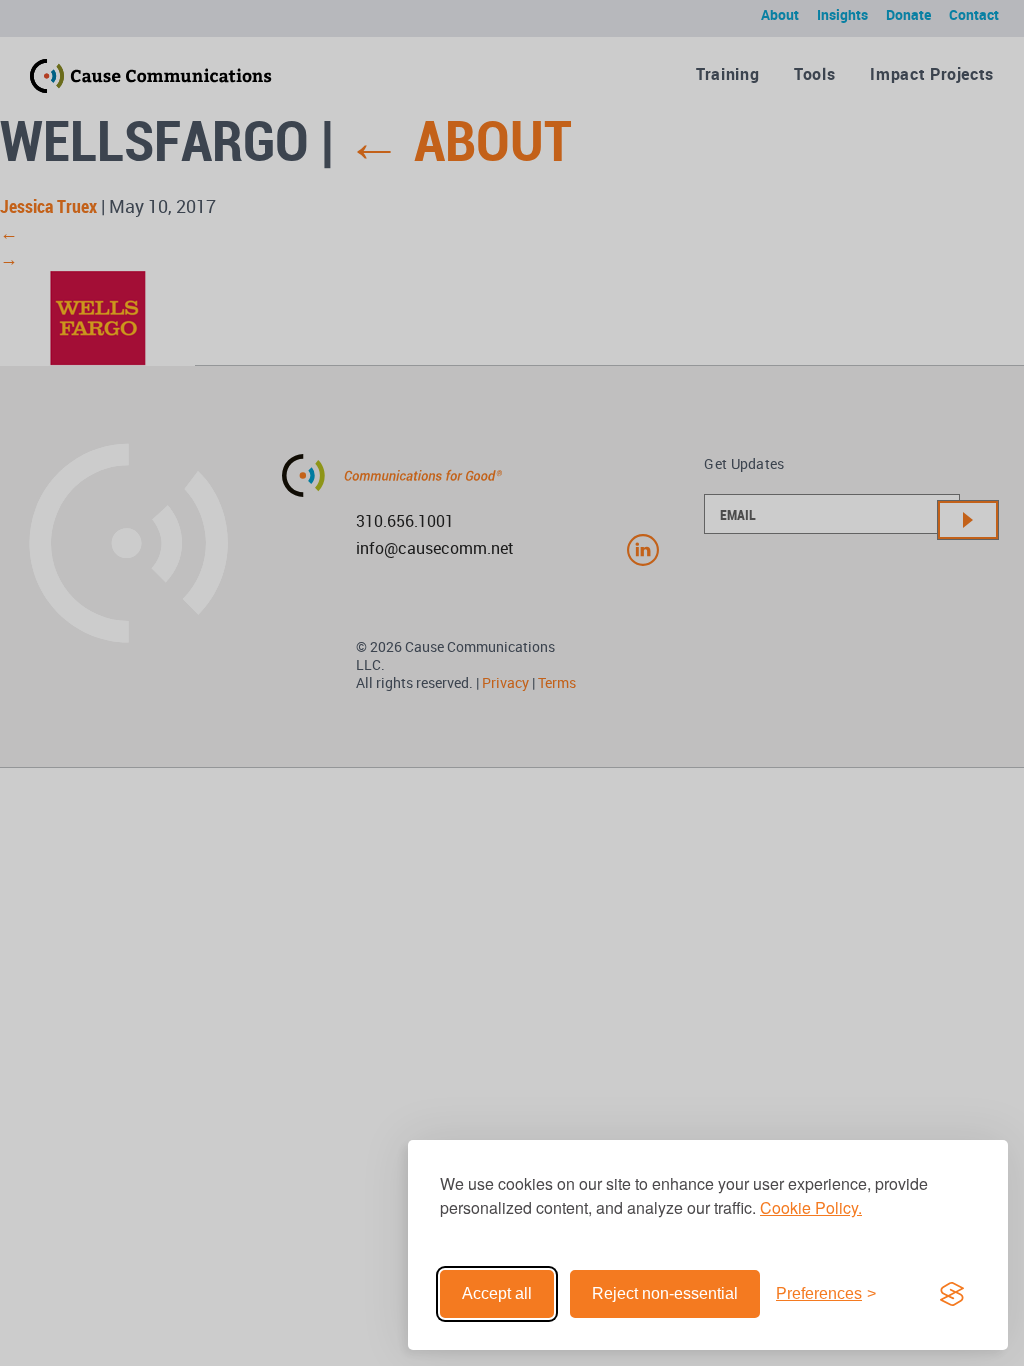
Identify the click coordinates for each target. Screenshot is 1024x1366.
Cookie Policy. (811, 1207)
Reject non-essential (665, 1293)
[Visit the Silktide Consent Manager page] (952, 1294)
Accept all (497, 1293)
